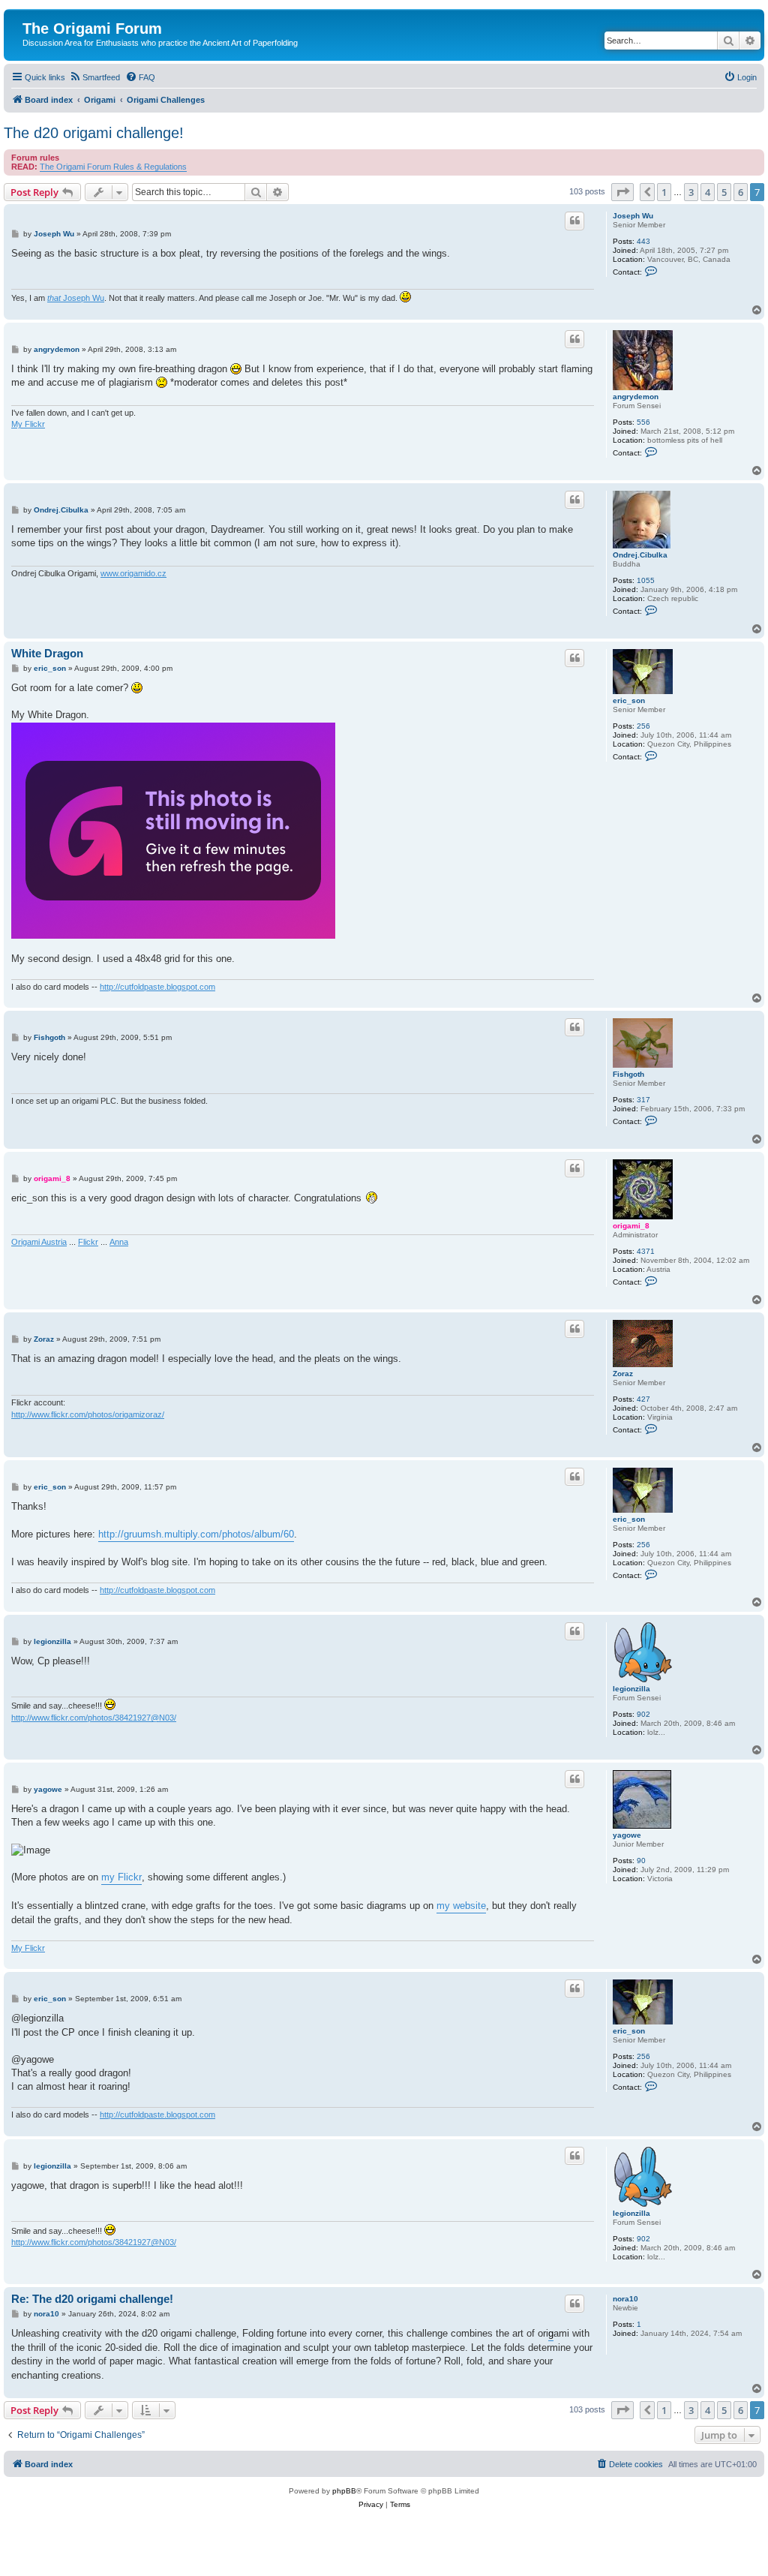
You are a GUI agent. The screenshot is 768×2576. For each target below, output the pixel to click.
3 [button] (691, 192)
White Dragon (47, 653)
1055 (646, 580)
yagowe (627, 1835)
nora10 (625, 2299)
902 (643, 1714)
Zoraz (623, 1374)
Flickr (88, 1242)
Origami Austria (39, 1242)
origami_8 (631, 1226)
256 (643, 726)
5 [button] (724, 192)
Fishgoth (628, 1074)
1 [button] (664, 192)
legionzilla (631, 1689)
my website (461, 1906)
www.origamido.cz (133, 573)
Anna (119, 1242)
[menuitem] (94, 77)
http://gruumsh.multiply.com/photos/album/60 (196, 1534)
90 (641, 1861)
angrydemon (636, 397)
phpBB (344, 2491)
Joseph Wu (633, 216)
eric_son (629, 700)
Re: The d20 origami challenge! (92, 2299)
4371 (646, 1251)
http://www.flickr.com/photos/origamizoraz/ (88, 1414)
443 (643, 241)
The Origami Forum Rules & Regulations (113, 167)
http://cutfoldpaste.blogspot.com (157, 987)
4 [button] (708, 192)
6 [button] (741, 192)
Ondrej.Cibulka (640, 555)
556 (643, 422)
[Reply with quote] (574, 221)
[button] (622, 192)
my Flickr (121, 1877)
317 (643, 1100)
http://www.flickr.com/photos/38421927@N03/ (94, 1718)
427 (643, 1399)
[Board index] (31, 13)
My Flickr (28, 424)
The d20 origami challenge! (94, 133)
